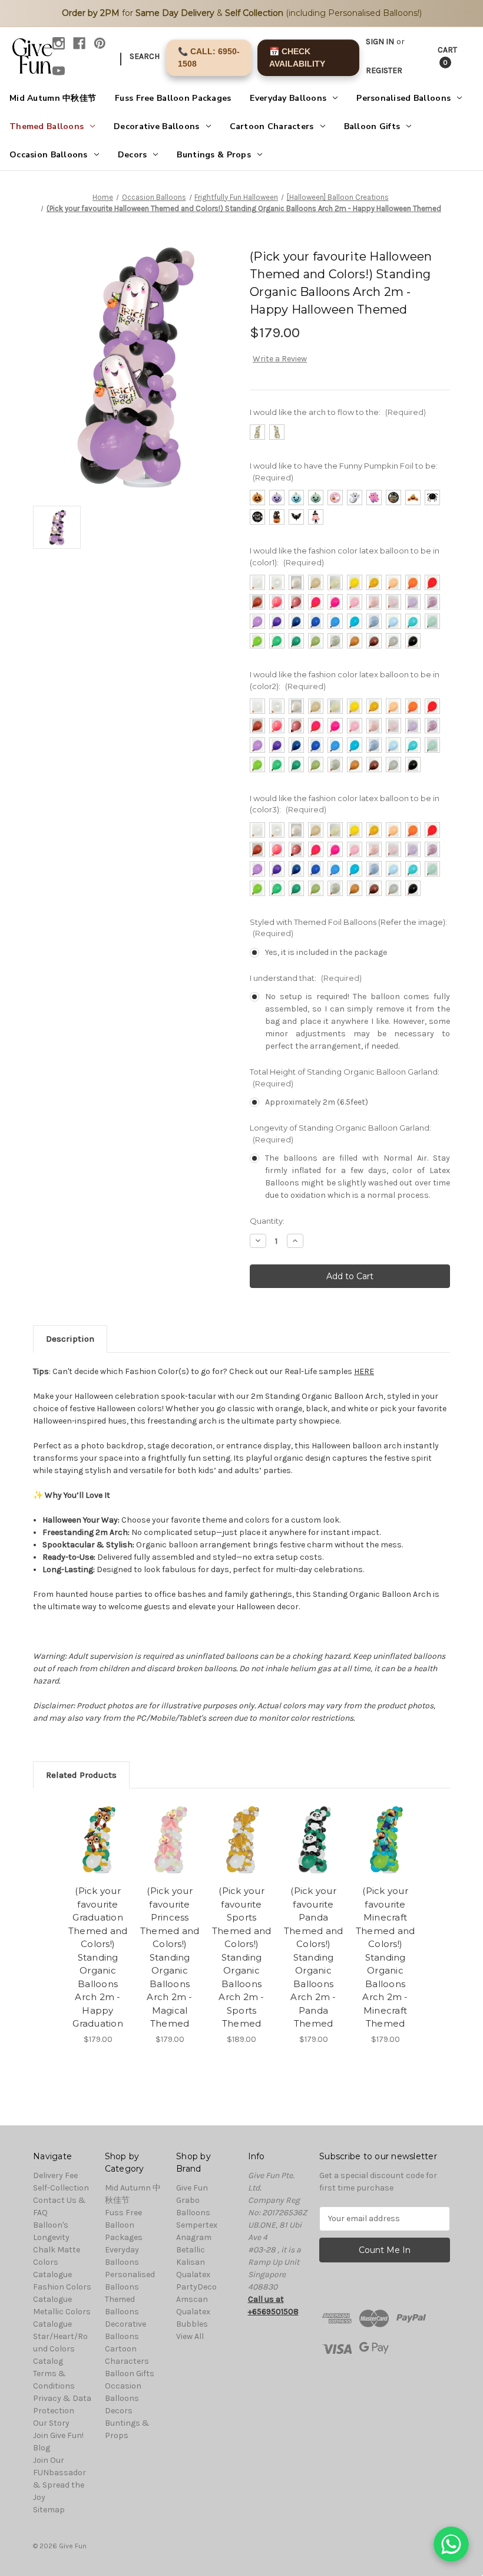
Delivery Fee (55, 2175)
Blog (42, 2448)
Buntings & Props (214, 155)
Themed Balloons (47, 126)
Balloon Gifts (372, 126)
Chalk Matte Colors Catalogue (57, 2262)
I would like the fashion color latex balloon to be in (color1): (345, 556)
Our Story (51, 2423)
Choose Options (98, 1854)
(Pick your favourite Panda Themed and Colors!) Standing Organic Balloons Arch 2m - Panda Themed (314, 1957)
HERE (364, 1371)
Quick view (98, 1825)
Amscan (192, 2299)
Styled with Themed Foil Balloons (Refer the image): (348, 928)
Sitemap (49, 2510)
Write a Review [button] (280, 359)
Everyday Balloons (288, 98)
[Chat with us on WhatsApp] (451, 2544)
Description (70, 1339)
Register (384, 70)
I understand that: (306, 978)
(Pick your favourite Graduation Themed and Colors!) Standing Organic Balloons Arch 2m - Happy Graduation (98, 1957)
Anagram (194, 2237)
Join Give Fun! (58, 2435)
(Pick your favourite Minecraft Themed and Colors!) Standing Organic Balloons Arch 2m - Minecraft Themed (386, 1957)
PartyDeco (196, 2287)
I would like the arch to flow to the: (338, 412)
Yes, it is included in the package (326, 952)
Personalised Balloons (403, 98)
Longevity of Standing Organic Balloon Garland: (340, 1134)
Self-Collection (61, 2188)
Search (145, 56)
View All (190, 2336)
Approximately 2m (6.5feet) (317, 1102)
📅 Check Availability (297, 57)
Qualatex (193, 2274)
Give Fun (192, 2188)
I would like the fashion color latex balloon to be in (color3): (345, 804)
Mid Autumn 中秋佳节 (53, 98)
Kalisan (191, 2262)
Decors (133, 155)
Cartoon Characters (272, 126)
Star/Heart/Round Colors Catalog (60, 2349)
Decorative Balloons (156, 126)
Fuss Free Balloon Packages (173, 98)
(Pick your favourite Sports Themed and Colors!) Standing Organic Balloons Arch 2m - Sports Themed (242, 1957)
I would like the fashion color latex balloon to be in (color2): (345, 680)
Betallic (191, 2250)
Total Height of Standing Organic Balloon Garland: (345, 1078)
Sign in (380, 42)
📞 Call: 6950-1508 (209, 57)
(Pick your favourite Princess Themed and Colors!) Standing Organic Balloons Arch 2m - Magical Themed (170, 1957)
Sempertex (197, 2225)
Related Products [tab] (81, 1775)
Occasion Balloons (49, 155)
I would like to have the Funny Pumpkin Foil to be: (344, 472)
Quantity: (267, 1221)
